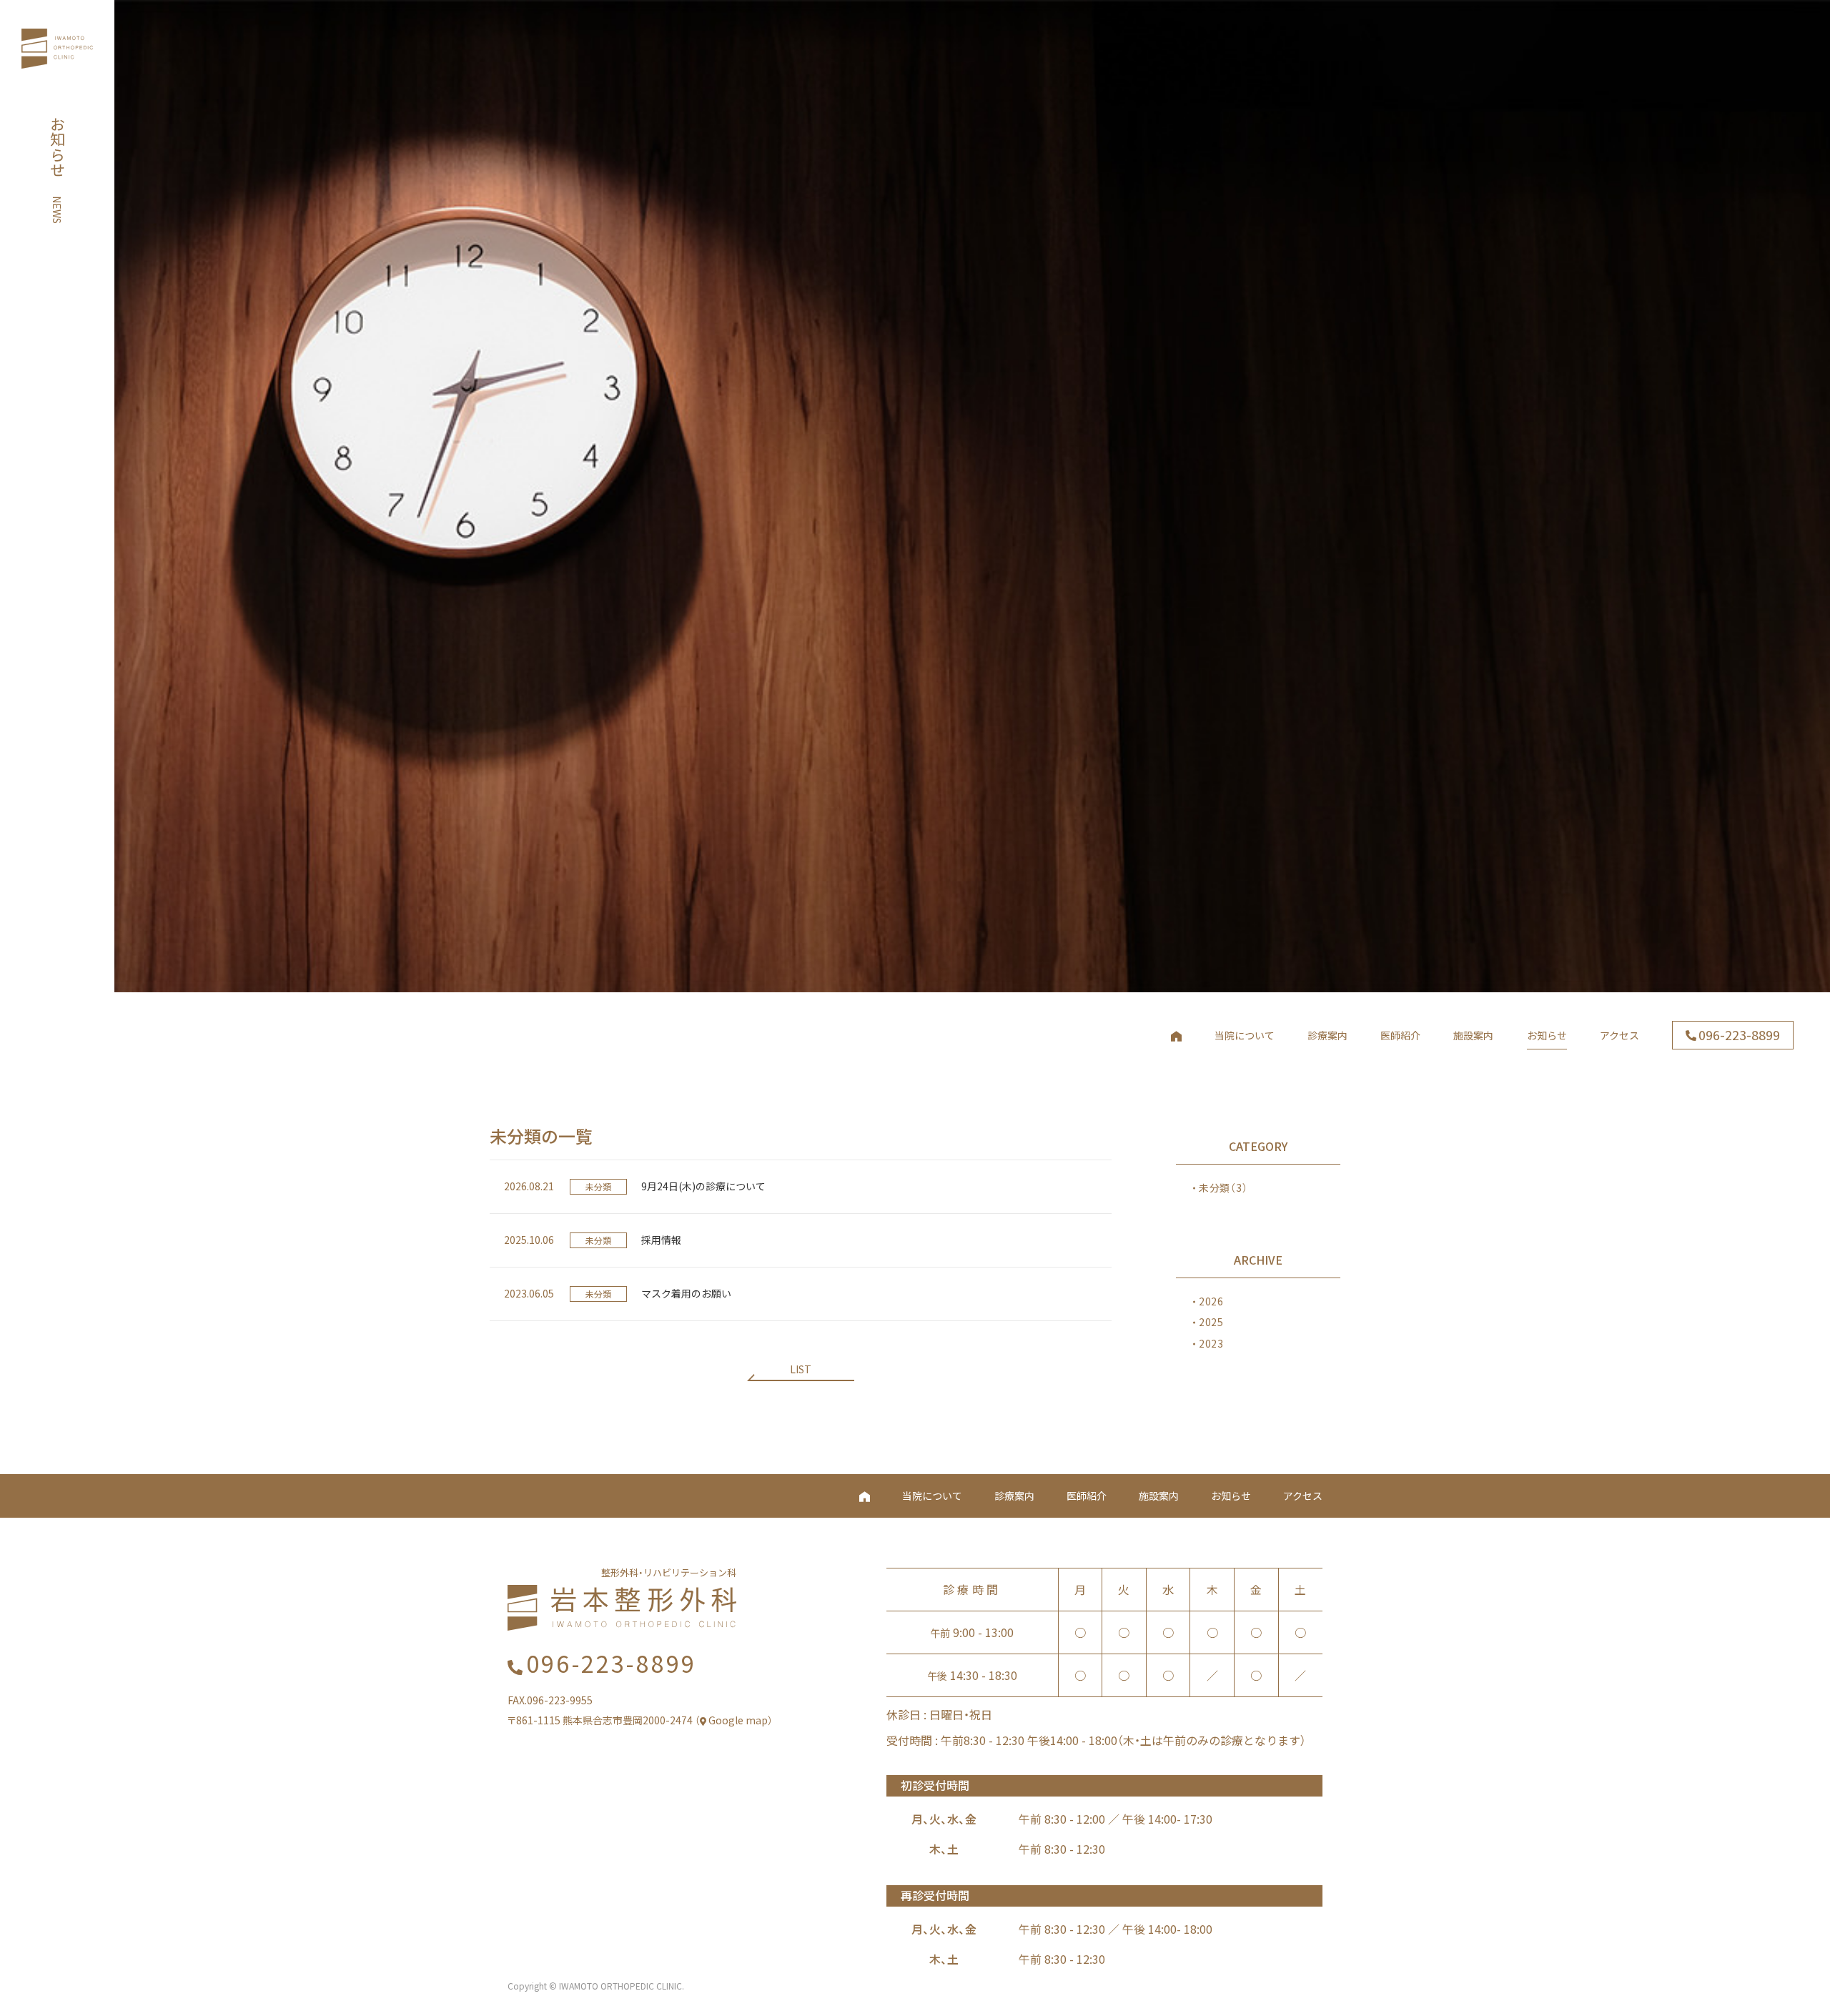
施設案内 (1159, 1496)
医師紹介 (1087, 1496)
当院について (932, 1496)
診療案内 (1014, 1496)
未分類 (1223, 1187)
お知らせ (1231, 1496)
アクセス (1303, 1496)
